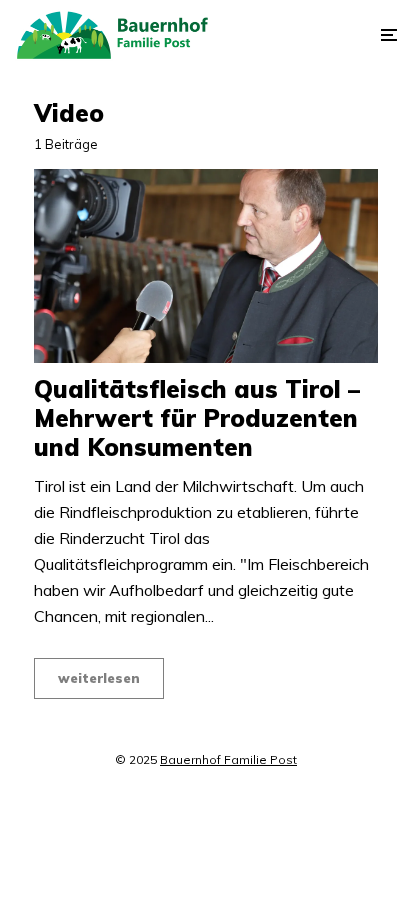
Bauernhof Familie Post (228, 759)
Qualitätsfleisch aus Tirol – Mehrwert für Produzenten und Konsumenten (197, 418)
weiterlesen (99, 678)
